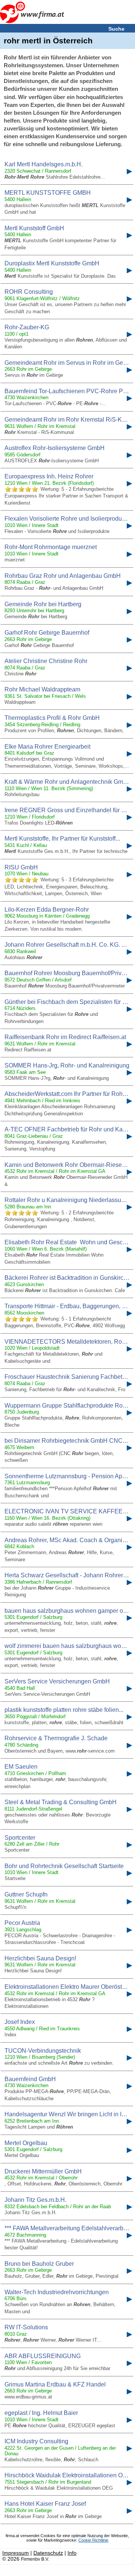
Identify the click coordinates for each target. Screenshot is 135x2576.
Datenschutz (48, 2553)
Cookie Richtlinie (93, 2540)
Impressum (16, 2553)
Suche (116, 29)
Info (72, 2553)
